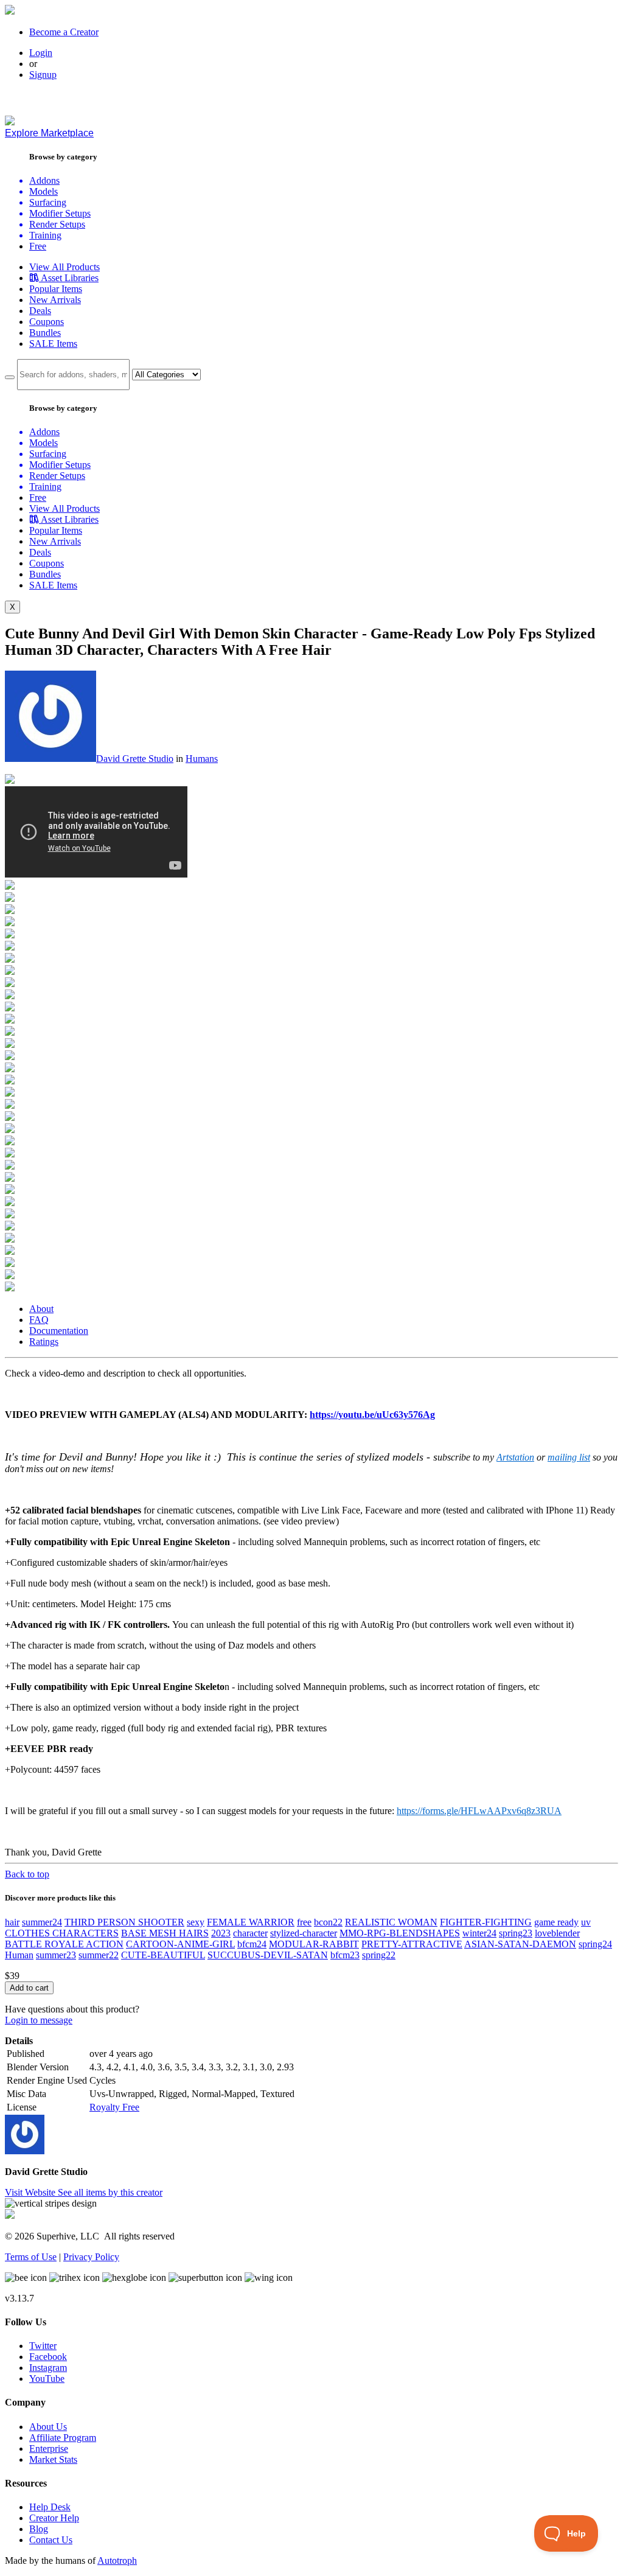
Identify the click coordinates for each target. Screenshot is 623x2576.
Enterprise (49, 2449)
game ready (556, 1922)
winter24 (479, 1933)
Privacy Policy (91, 2257)
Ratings (44, 1342)
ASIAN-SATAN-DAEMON (520, 1944)
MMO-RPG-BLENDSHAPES (400, 1933)
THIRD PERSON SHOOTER (124, 1922)
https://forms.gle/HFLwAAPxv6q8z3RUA (479, 1811)
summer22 (99, 1955)
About (41, 1309)
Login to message (39, 2020)
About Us (48, 2427)
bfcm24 (252, 1944)
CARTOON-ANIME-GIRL (180, 1944)
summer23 (56, 1955)
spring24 (595, 1944)
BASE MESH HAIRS (165, 1933)
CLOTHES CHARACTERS (62, 1933)
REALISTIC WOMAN (391, 1922)
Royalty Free (114, 2107)
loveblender (557, 1933)
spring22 (379, 1955)
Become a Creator (64, 32)
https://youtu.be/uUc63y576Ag (372, 1415)
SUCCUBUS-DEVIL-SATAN (268, 1955)
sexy (196, 1922)
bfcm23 (345, 1955)
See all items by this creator (110, 2192)
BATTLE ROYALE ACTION (64, 1944)
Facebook (48, 2357)
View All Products (64, 267)
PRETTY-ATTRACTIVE (412, 1944)
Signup (43, 75)
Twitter (43, 2346)
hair (12, 1922)
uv (586, 1922)
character (250, 1933)
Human (19, 1955)
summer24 (42, 1922)
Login (41, 53)
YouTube (47, 2379)
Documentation (59, 1331)
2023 (221, 1933)
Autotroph (117, 2560)
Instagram (48, 2368)
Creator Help (54, 2518)
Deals (40, 311)
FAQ (39, 1320)
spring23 (516, 1933)
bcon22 (328, 1922)
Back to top (27, 1874)
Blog (39, 2529)
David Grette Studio (135, 759)
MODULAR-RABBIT (314, 1944)
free (304, 1922)
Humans (202, 759)
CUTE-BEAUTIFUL (163, 1955)
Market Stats (53, 2459)
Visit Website (31, 2192)
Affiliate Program (63, 2438)
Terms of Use (31, 2257)
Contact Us (51, 2540)
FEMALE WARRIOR (251, 1922)
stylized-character (304, 1933)
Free (38, 246)
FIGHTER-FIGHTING (486, 1922)
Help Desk (50, 2507)
